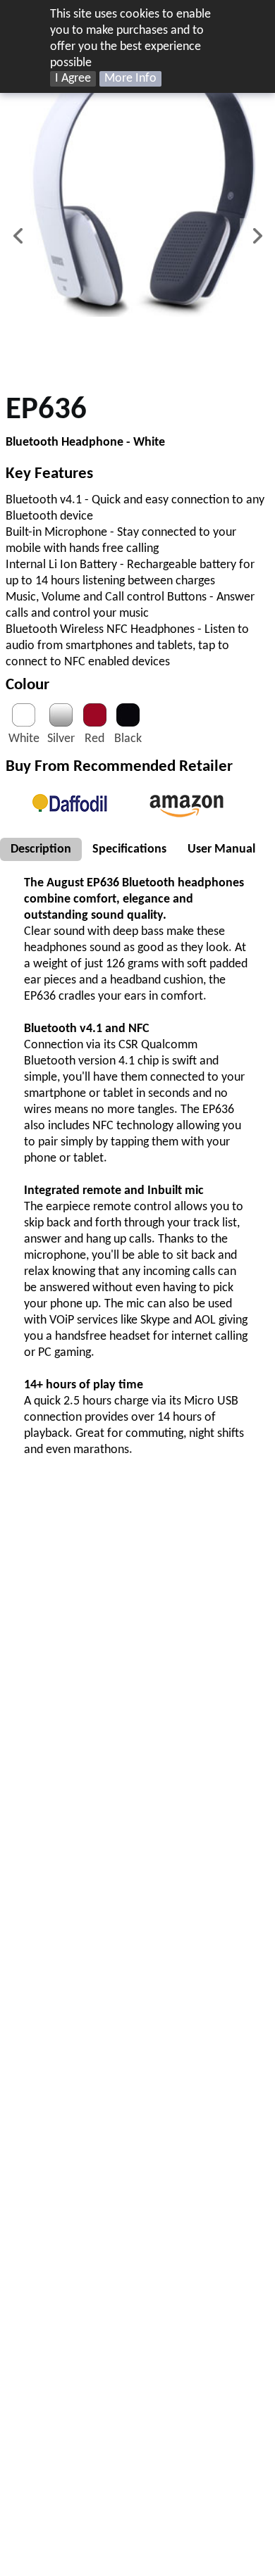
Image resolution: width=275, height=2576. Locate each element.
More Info (130, 78)
